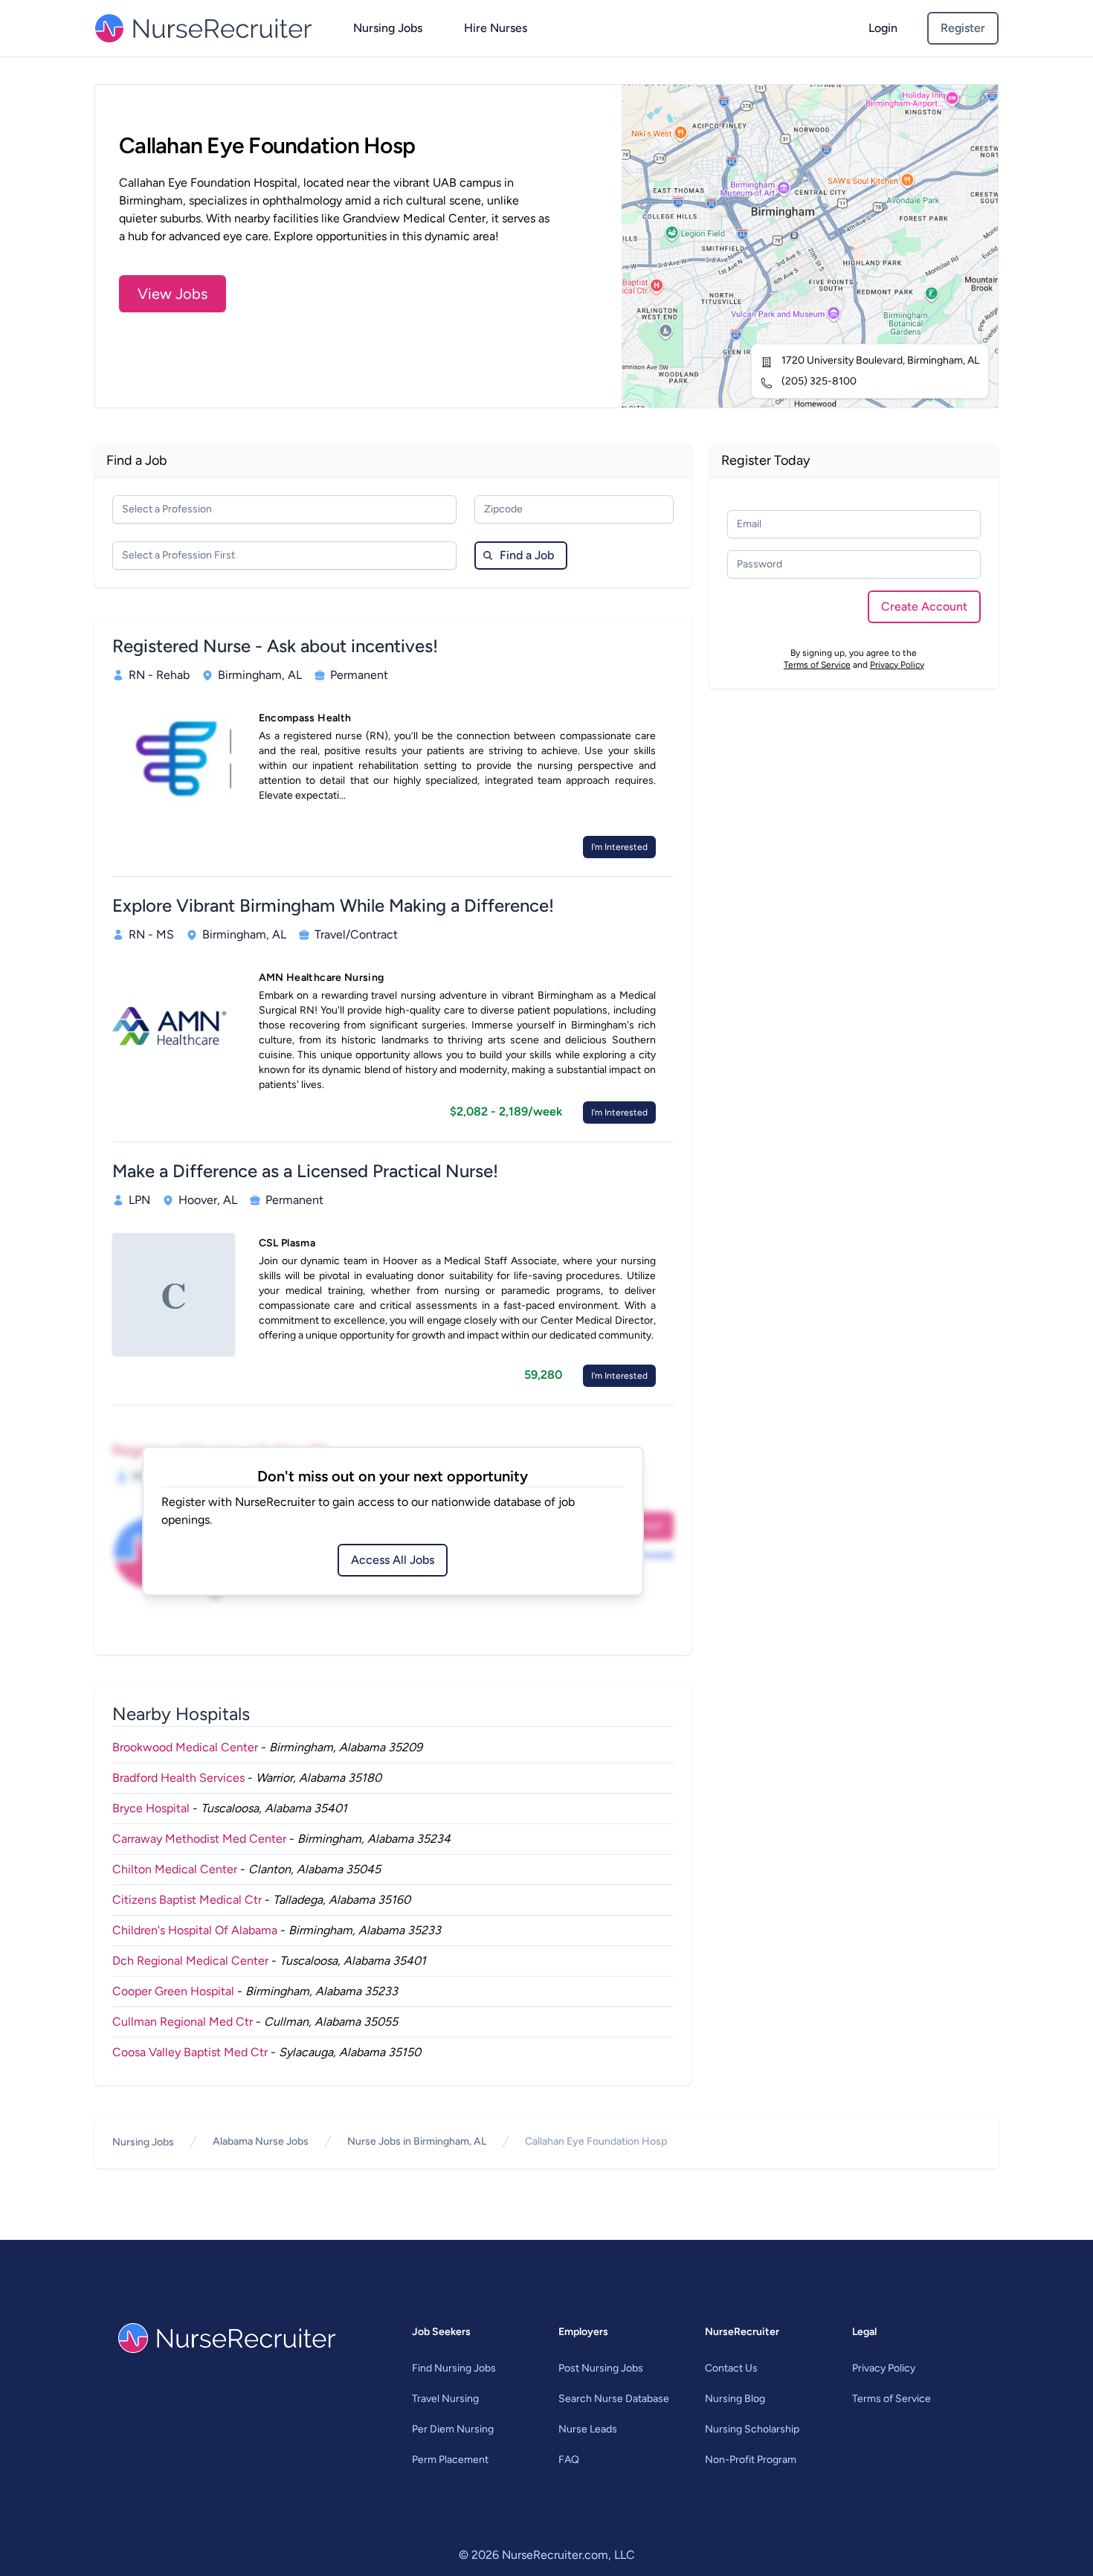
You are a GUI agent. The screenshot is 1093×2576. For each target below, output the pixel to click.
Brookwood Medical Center (185, 1747)
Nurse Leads (588, 2429)
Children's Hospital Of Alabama (195, 1930)
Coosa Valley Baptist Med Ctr (190, 2052)
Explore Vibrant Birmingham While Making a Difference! (333, 905)
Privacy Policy (897, 665)
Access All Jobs (393, 1560)
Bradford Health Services (178, 1778)
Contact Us (731, 2368)
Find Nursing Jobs (454, 2368)
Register (963, 28)
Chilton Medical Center (175, 1869)
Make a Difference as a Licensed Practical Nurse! (305, 1171)
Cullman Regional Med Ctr (183, 2022)
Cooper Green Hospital (173, 1991)
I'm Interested (619, 847)
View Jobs (173, 294)
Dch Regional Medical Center (190, 1961)
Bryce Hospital (151, 1808)
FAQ (569, 2460)
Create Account (924, 606)
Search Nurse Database (614, 2399)
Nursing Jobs (388, 28)
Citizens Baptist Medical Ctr (187, 1900)
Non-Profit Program (751, 2460)
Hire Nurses (496, 28)
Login (883, 28)
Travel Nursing (445, 2399)
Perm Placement (450, 2460)
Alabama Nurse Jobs (261, 2141)
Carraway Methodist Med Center (199, 1839)
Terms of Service (817, 665)
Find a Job (527, 555)
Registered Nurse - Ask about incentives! (275, 646)
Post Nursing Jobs (601, 2368)
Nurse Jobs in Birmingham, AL (417, 2141)
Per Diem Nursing (453, 2429)
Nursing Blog (735, 2399)
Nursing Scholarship (752, 2429)
